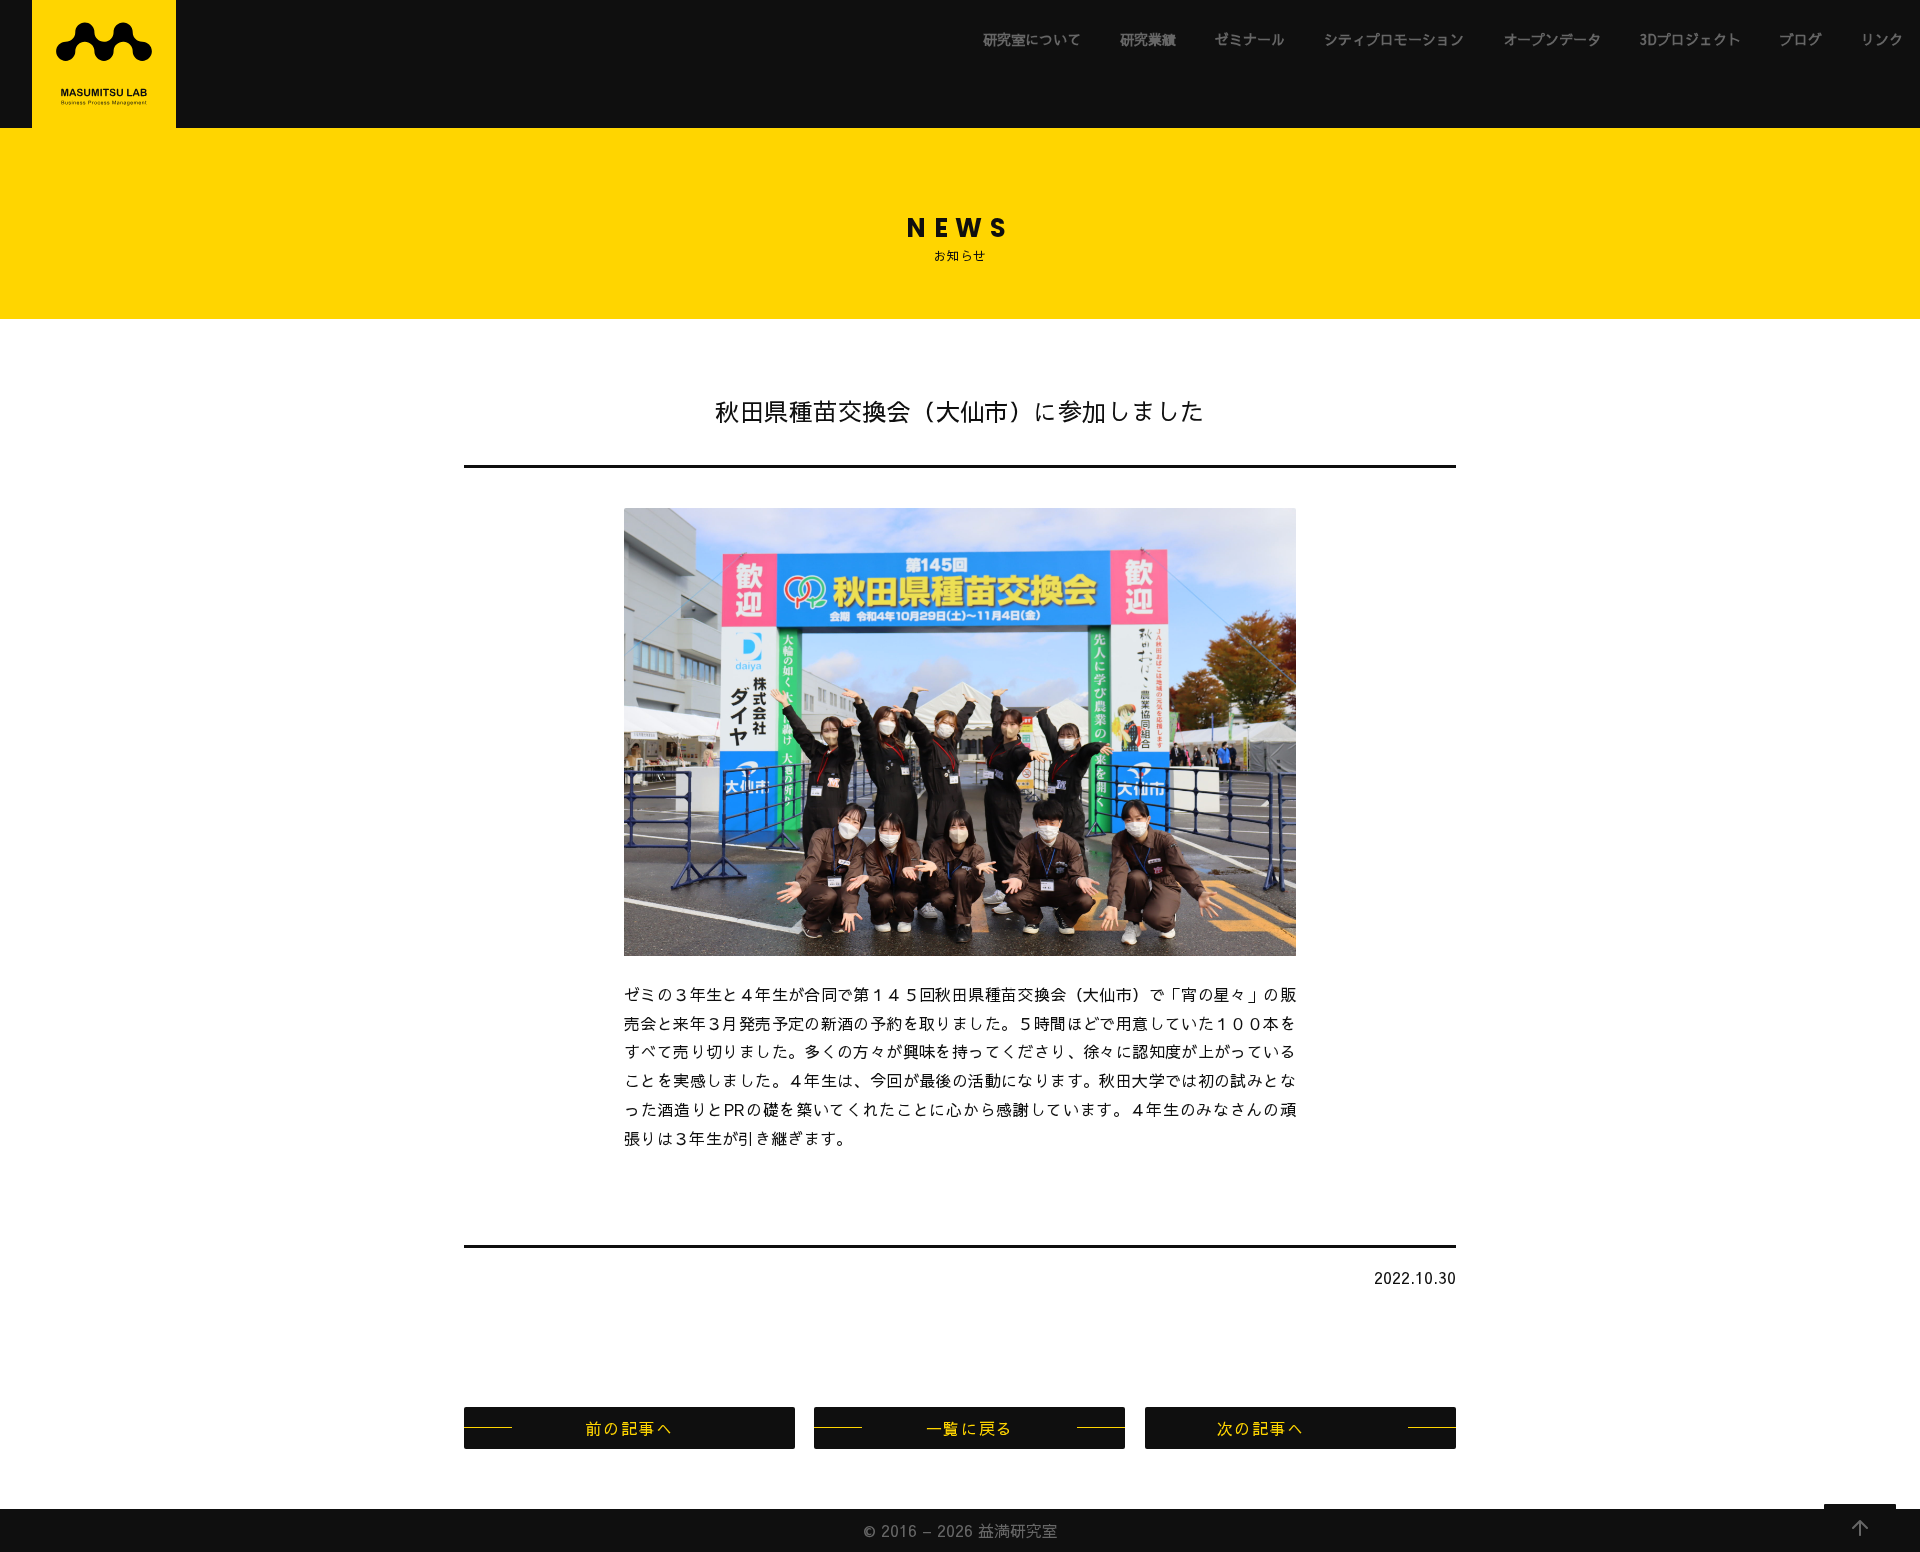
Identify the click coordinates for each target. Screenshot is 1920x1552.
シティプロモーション (1394, 39)
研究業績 (1148, 39)
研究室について (1032, 39)
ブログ (1801, 39)
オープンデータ (1552, 39)
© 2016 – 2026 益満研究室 (960, 1530)
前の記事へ (629, 1428)
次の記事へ (1261, 1428)
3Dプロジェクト (1690, 39)
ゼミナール (1250, 39)
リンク (1882, 39)
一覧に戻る (970, 1428)
